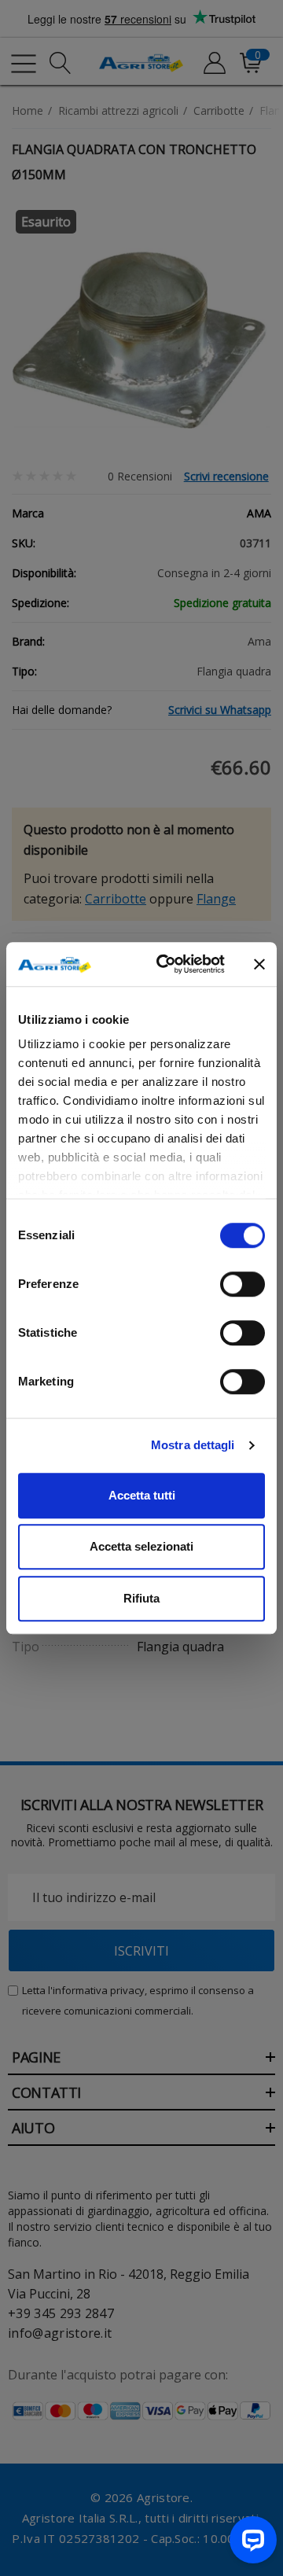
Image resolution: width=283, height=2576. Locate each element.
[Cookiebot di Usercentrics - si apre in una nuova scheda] (166, 964)
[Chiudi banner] (259, 964)
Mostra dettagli (193, 1445)
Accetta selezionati (141, 1546)
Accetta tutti (142, 1495)
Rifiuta (141, 1598)
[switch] (243, 1284)
